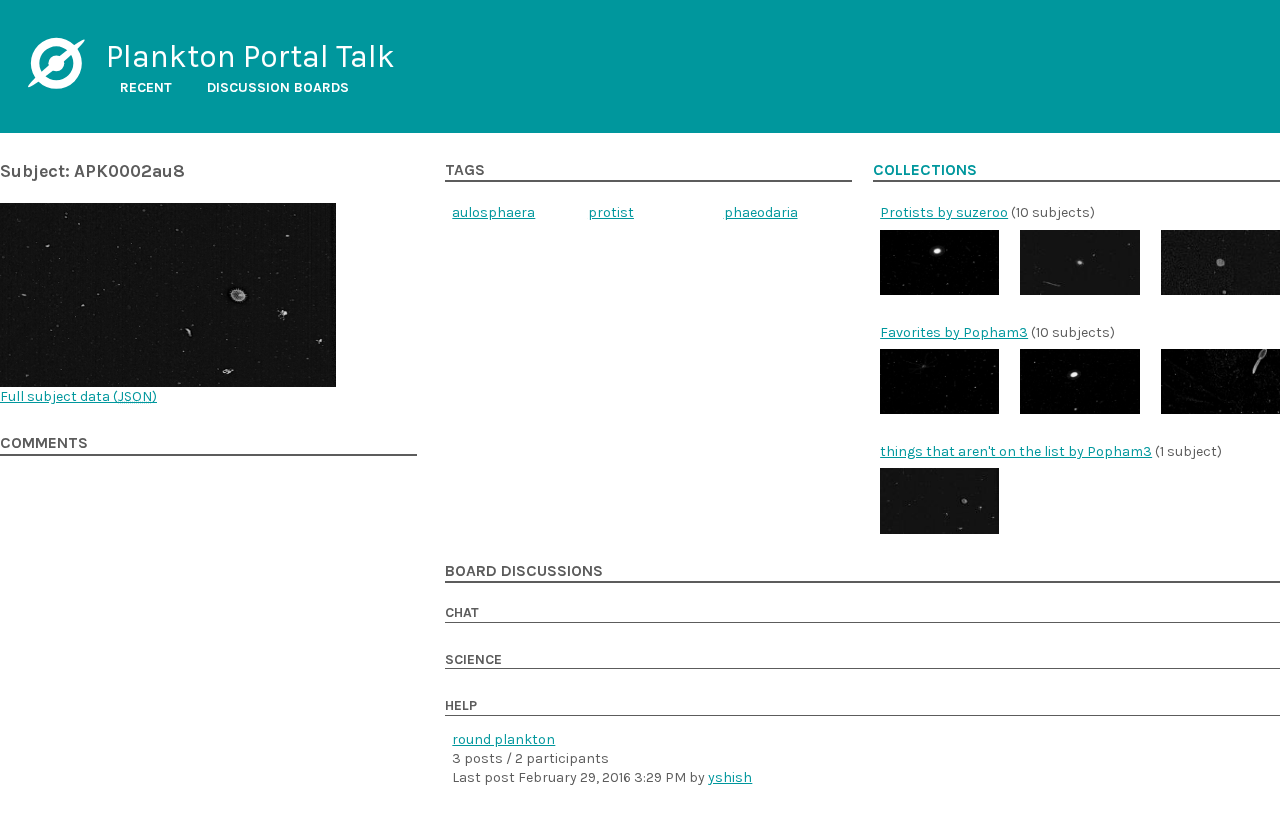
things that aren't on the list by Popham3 (1016, 451)
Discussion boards (278, 87)
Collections (925, 170)
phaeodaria (761, 212)
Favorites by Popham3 (954, 332)
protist (611, 212)
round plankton (503, 739)
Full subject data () (78, 396)
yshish (730, 777)
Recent (146, 87)
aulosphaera (493, 212)
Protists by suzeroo (944, 212)
